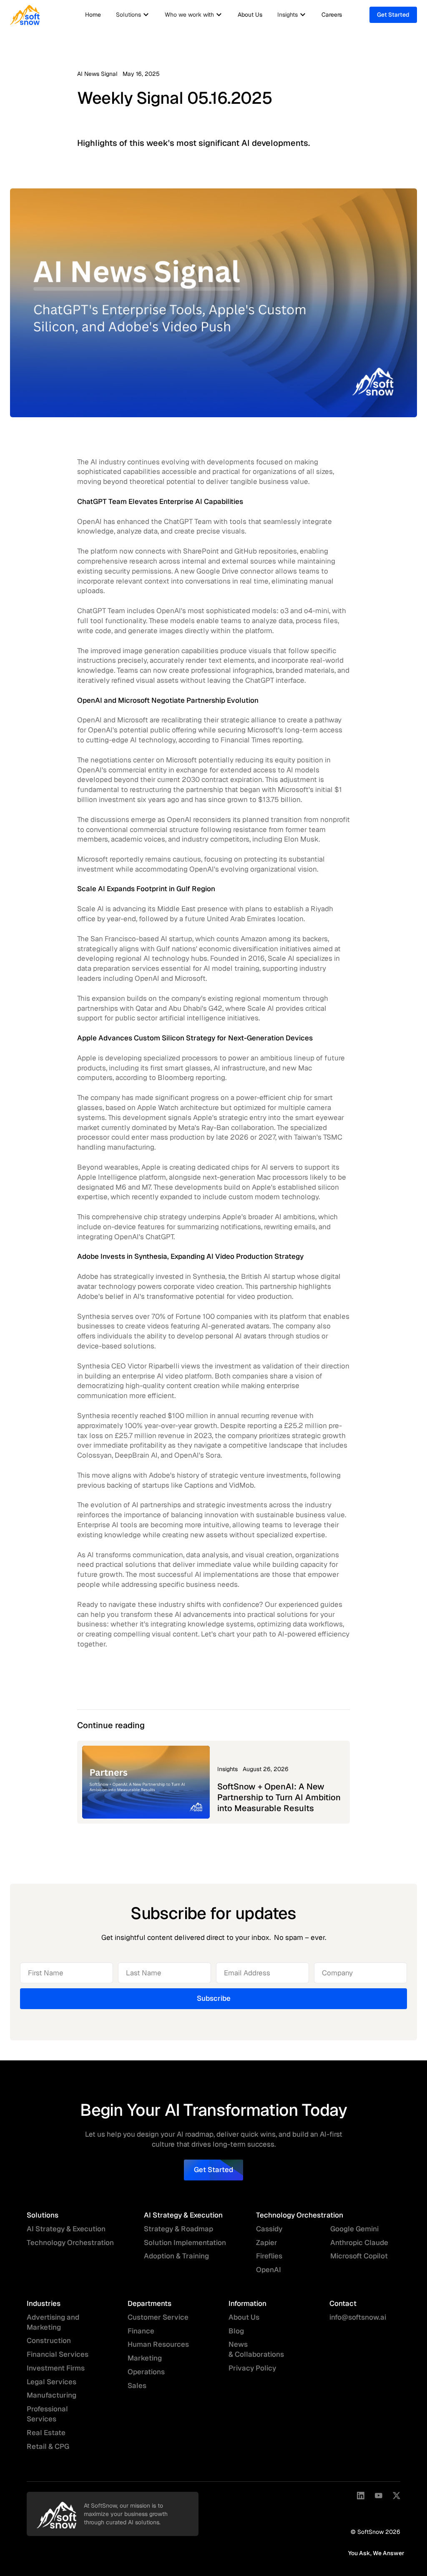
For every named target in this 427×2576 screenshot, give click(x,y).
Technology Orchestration (70, 2243)
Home (93, 15)
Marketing (145, 2358)
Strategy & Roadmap (178, 2229)
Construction (49, 2340)
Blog (236, 2331)
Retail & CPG (48, 2446)
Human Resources (158, 2344)
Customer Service (158, 2317)
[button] (133, 15)
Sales (137, 2386)
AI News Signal (97, 74)
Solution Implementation (185, 2243)
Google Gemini (354, 2229)
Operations (146, 2372)
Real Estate (46, 2433)
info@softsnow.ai (358, 2317)
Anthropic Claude (359, 2243)
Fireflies (269, 2256)
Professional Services (47, 2414)
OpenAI (269, 2270)
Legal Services (51, 2382)
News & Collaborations (256, 2349)
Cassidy (269, 2229)
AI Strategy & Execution (66, 2229)
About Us (250, 15)
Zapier (267, 2243)
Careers (332, 15)
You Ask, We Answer (376, 2553)
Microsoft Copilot (359, 2256)
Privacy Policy (252, 2368)
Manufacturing (51, 2395)
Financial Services (58, 2354)
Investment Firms (56, 2368)
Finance (141, 2331)
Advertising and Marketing (53, 2322)
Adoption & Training (176, 2256)
